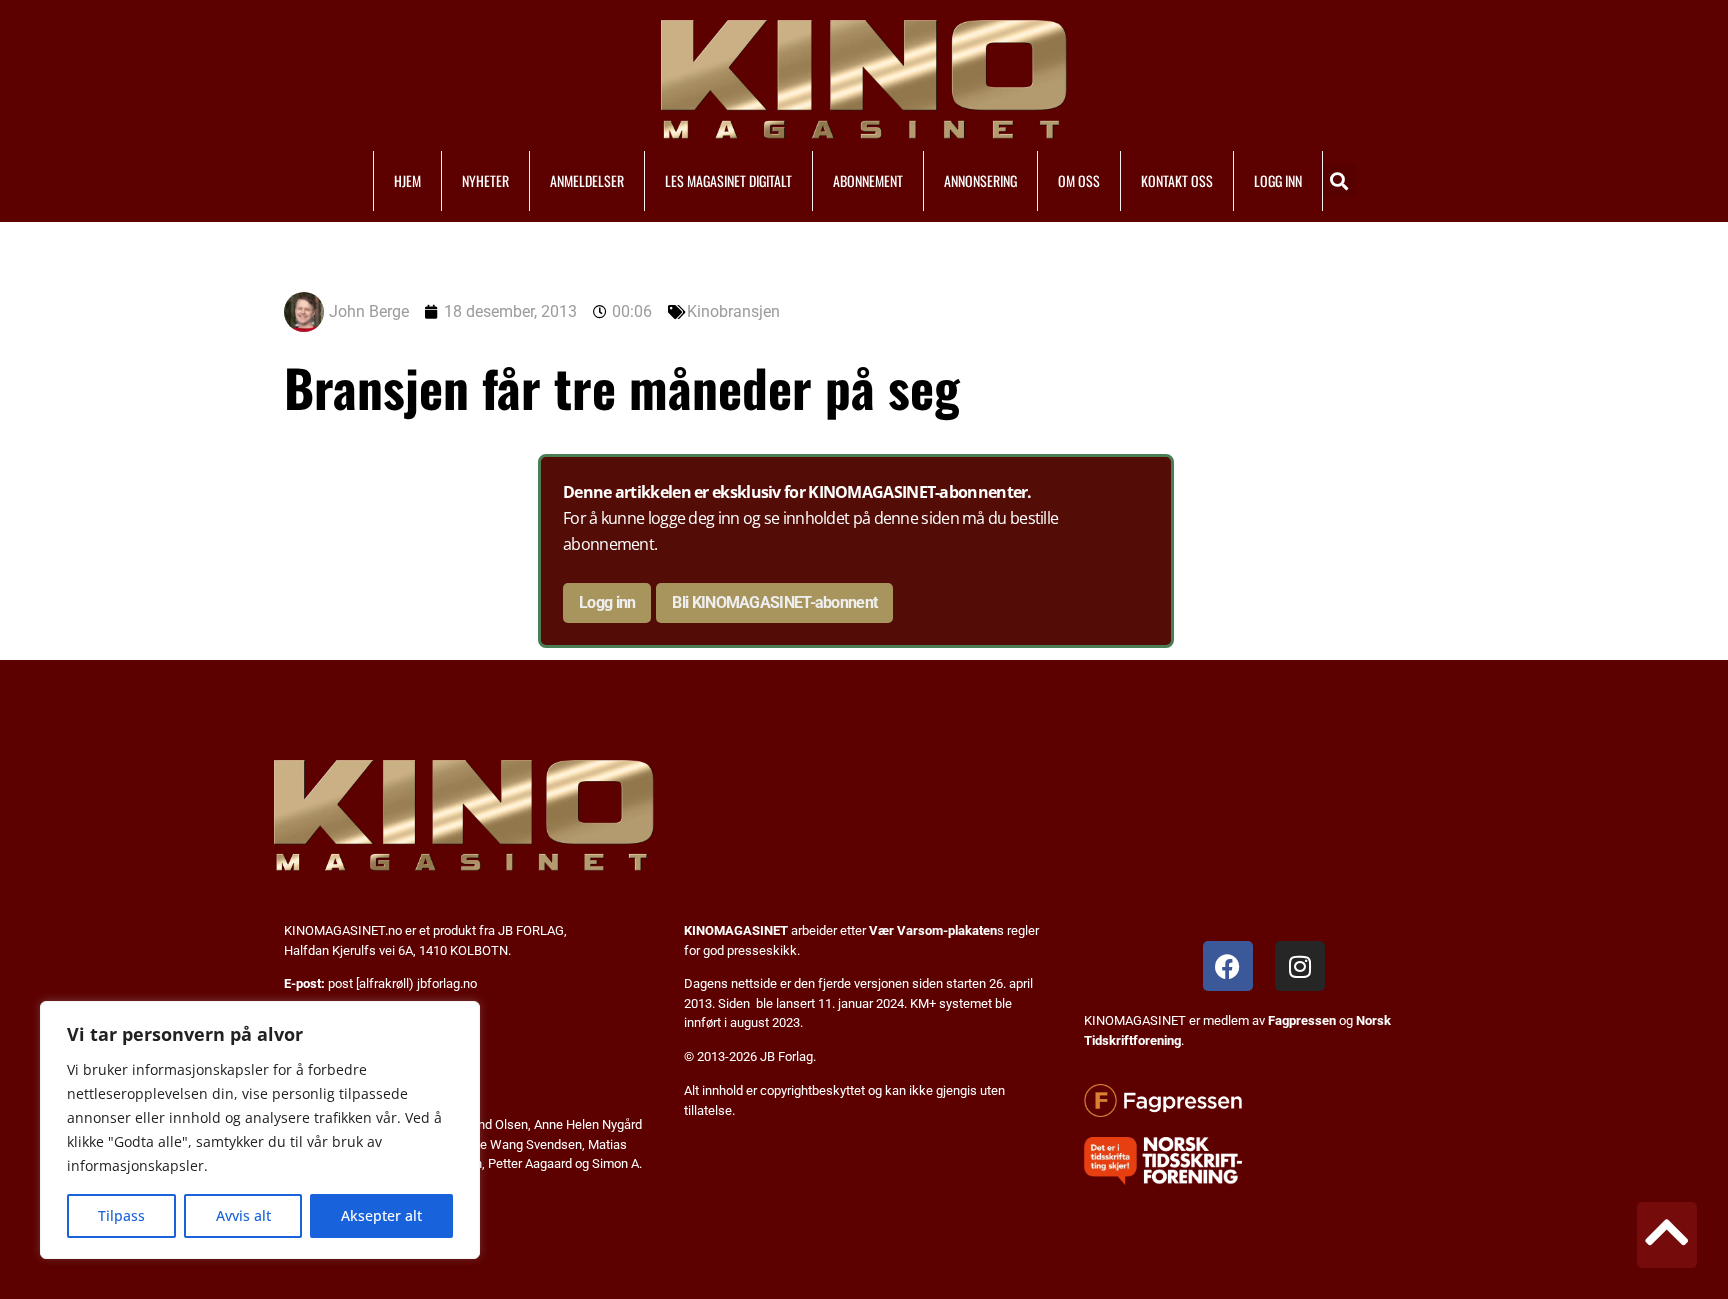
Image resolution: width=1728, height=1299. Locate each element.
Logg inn (607, 602)
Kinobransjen (733, 311)
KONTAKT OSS (1177, 180)
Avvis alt (243, 1215)
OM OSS (1079, 180)
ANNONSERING (980, 180)
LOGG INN (1278, 180)
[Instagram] (1300, 966)
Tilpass (121, 1215)
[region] (260, 1130)
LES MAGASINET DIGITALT (728, 180)
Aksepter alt (381, 1215)
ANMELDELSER (587, 180)
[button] (1339, 180)
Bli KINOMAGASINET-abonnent (774, 602)
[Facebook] (1228, 966)
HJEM (407, 180)
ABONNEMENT (868, 180)
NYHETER (485, 180)
